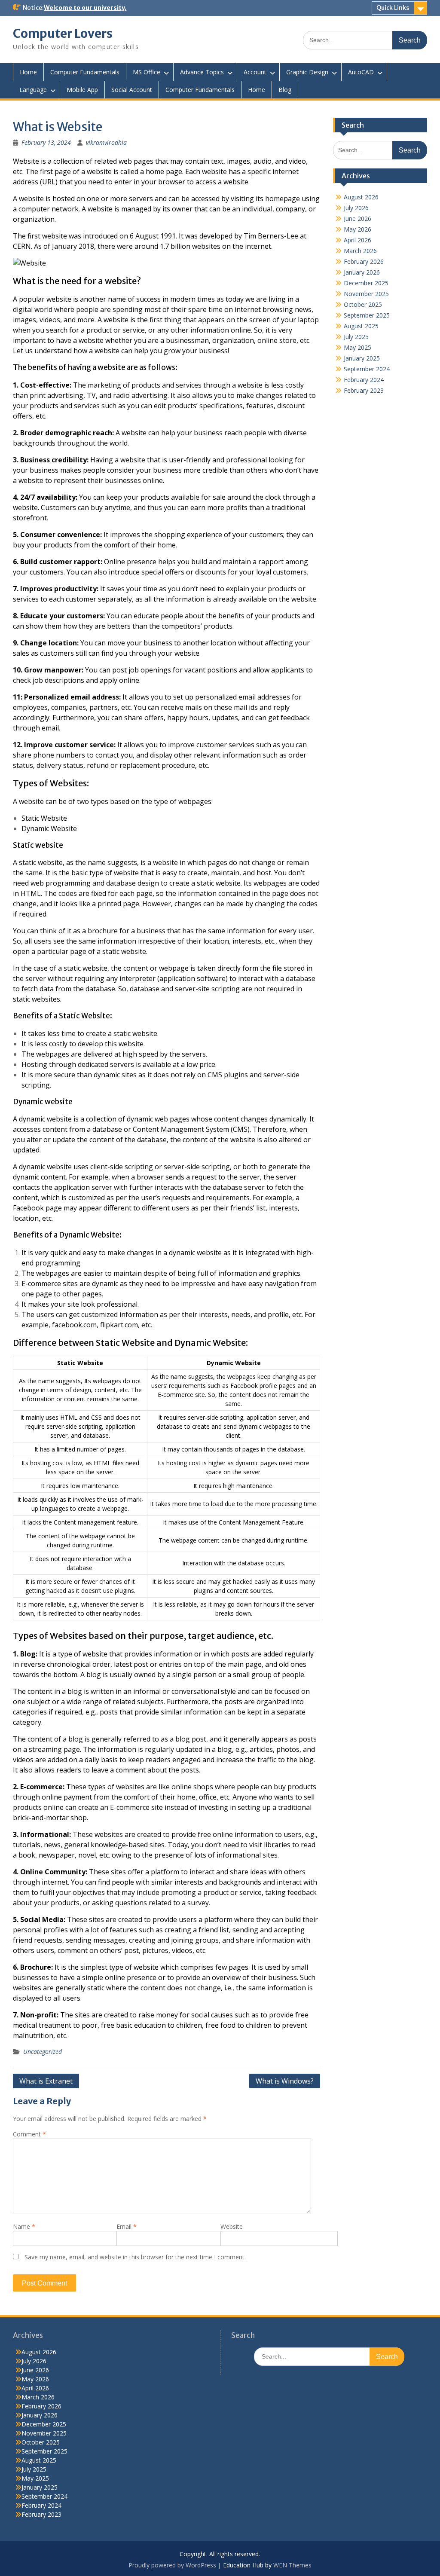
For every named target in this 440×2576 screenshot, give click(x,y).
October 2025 (363, 304)
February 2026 (364, 261)
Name (24, 2226)
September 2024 (367, 369)
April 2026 (357, 240)
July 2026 (356, 208)
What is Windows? (285, 2081)
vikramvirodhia (106, 142)
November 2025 (366, 294)
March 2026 (360, 251)
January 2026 (362, 272)
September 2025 (367, 315)
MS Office (147, 72)
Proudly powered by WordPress (172, 2565)
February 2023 (364, 390)
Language (33, 90)
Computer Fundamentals (85, 72)
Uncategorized (43, 2052)
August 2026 (361, 197)
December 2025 (366, 283)
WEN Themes (292, 2565)
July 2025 (356, 337)
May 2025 (357, 347)
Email (127, 2226)
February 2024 (364, 380)
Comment (29, 2134)
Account (255, 72)
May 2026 (357, 229)
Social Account (132, 90)
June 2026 (357, 218)
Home (28, 72)
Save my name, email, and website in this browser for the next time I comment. (135, 2257)
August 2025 (361, 326)
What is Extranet (46, 2081)
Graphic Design (307, 72)
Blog (285, 90)
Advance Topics (202, 72)
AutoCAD (361, 72)
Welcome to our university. (85, 8)
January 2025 (362, 358)
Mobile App (82, 90)
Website (232, 2226)
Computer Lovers (63, 34)
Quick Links (393, 8)
